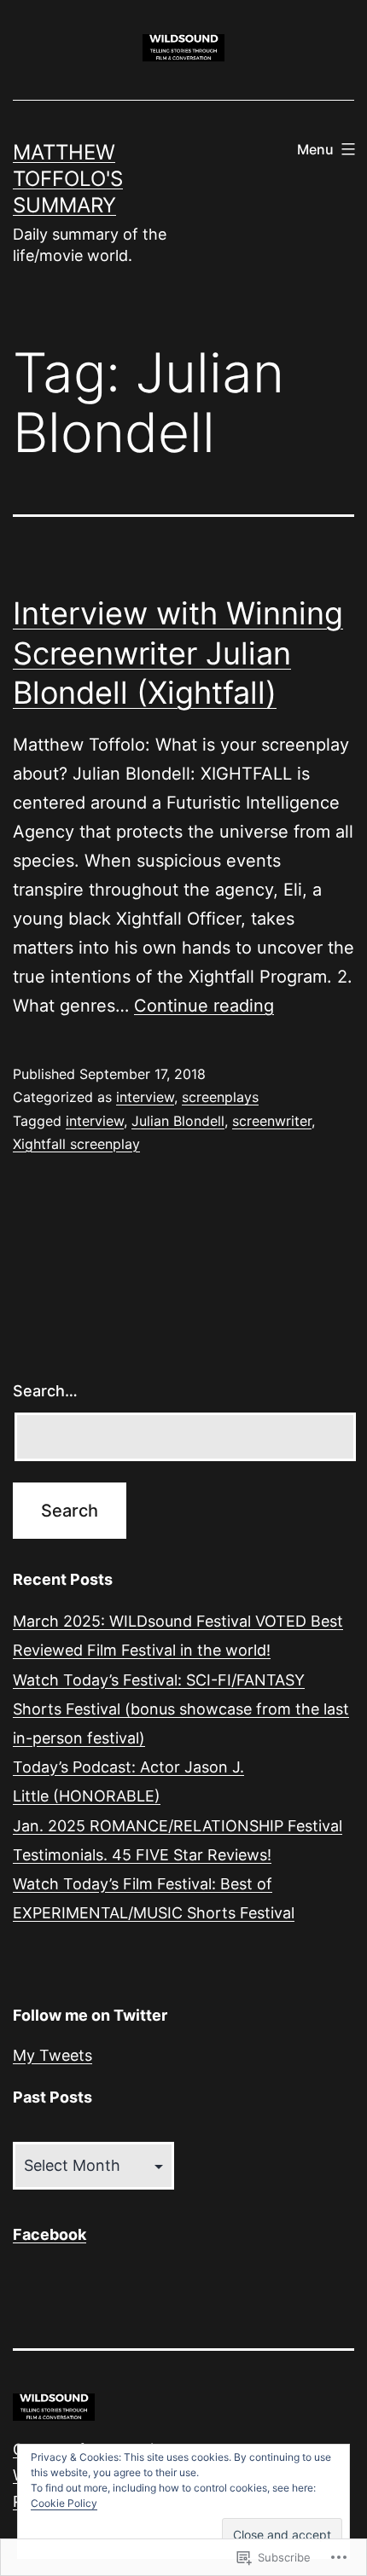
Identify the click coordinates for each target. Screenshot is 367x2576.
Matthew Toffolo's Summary (68, 179)
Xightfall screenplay (76, 1144)
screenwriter (272, 1121)
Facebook (50, 2234)
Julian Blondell (178, 1121)
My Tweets (52, 2055)
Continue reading (204, 1006)
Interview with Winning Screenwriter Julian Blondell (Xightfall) (178, 653)
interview (145, 1097)
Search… (45, 1391)
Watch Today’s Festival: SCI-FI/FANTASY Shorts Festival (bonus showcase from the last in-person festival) (181, 1709)
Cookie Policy (64, 2503)
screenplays (220, 1097)
